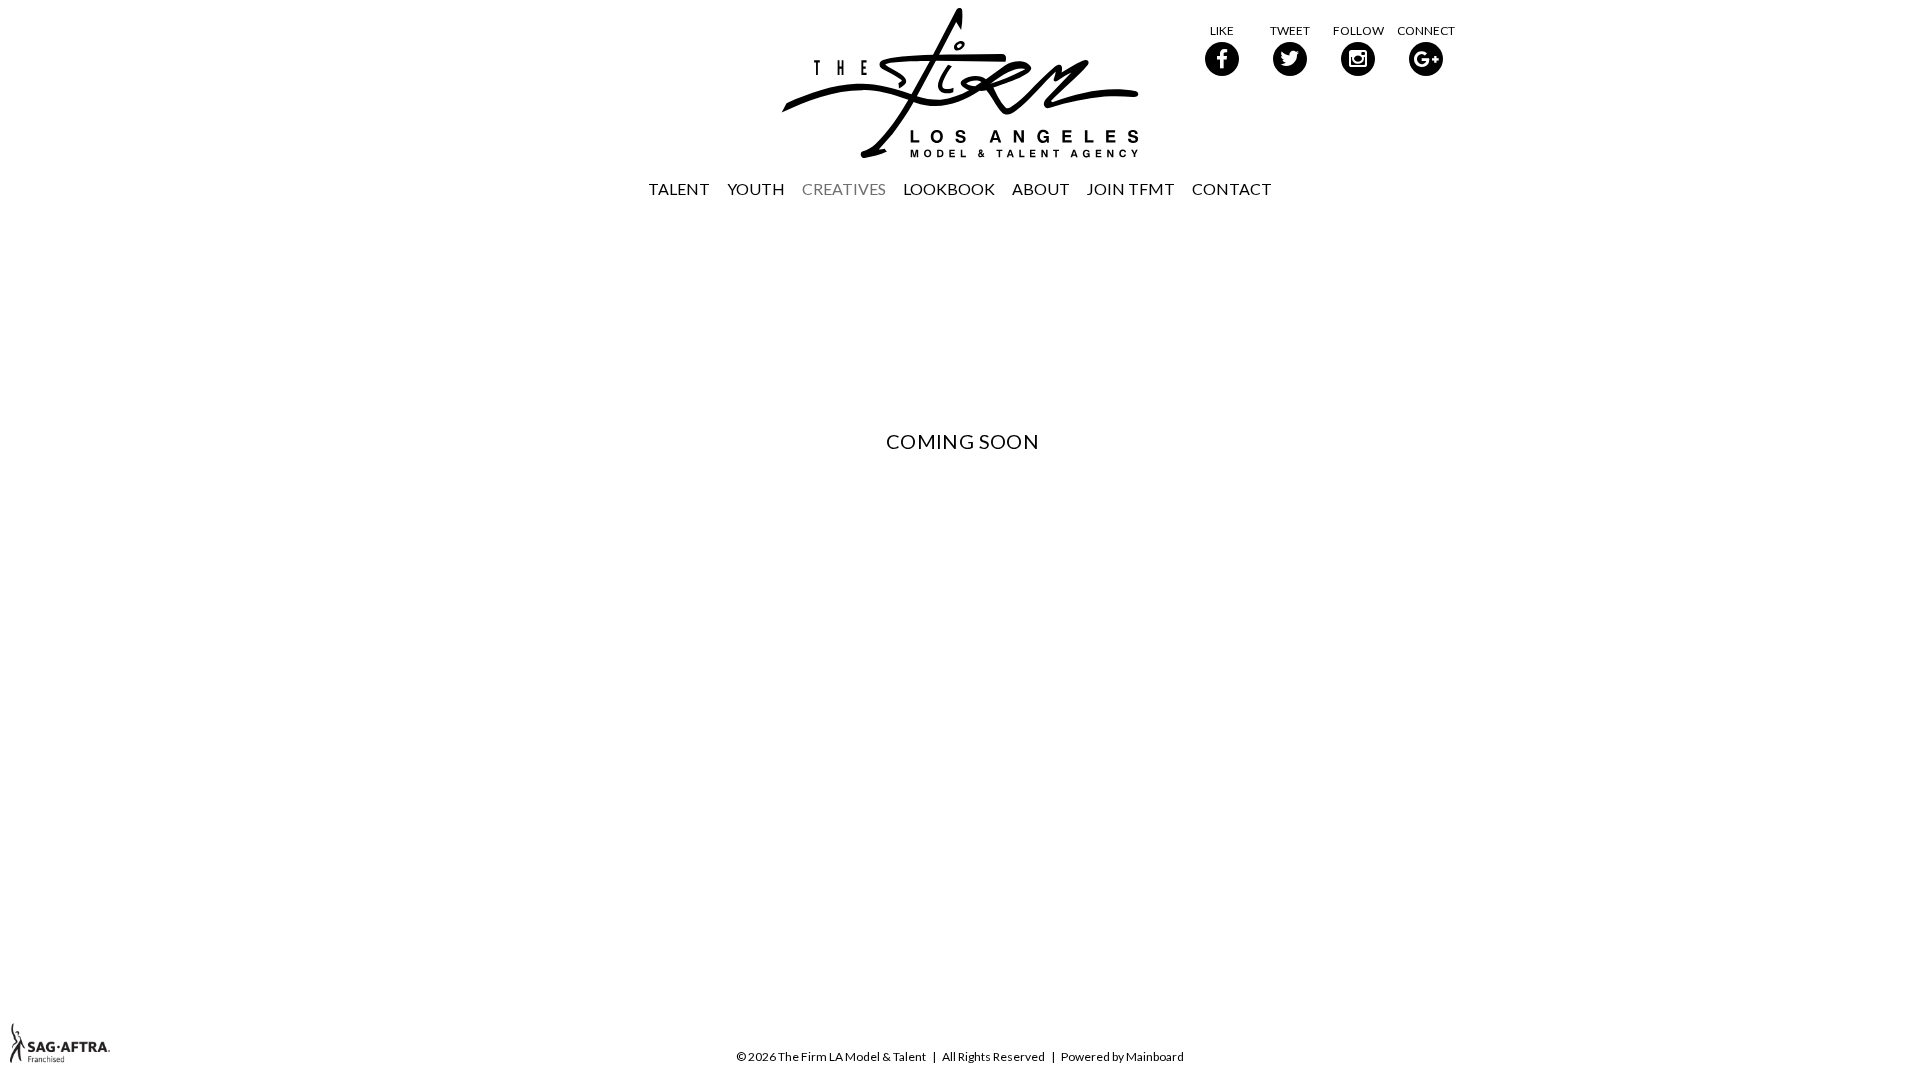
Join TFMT (1131, 188)
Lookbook (949, 188)
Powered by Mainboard (1122, 1056)
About (1041, 188)
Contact (1232, 188)
